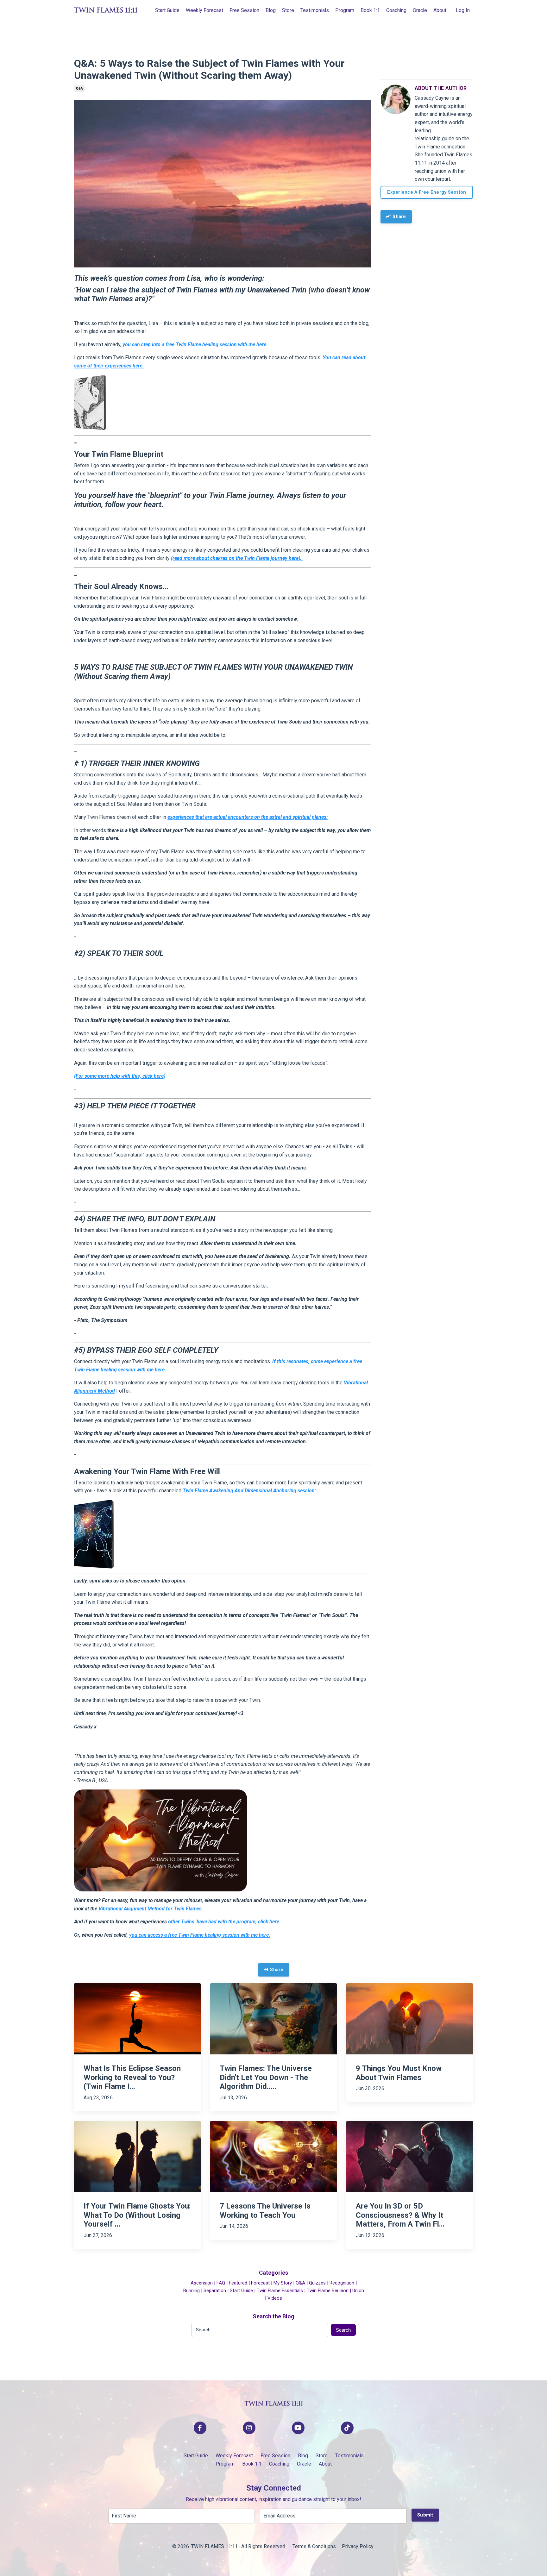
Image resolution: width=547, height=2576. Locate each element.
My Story (283, 2283)
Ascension (202, 2283)
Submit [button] (425, 2515)
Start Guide (167, 10)
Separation (215, 2291)
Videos (275, 2298)
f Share (398, 217)
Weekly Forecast (204, 10)
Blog (271, 10)
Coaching (396, 10)
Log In (463, 10)
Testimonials (315, 10)
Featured (238, 2283)
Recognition (342, 2283)
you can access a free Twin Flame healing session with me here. (200, 1935)
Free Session (244, 10)
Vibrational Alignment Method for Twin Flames (149, 1909)
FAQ (221, 2283)
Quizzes (317, 2283)
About (440, 10)
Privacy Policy (358, 2546)
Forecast (260, 2283)
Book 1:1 (370, 10)
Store (288, 10)
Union (358, 2291)
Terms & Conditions (314, 2546)
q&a (79, 88)
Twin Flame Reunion (328, 2291)
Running (192, 2291)
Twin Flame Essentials (280, 2291)
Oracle (420, 10)
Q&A (300, 2283)
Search (343, 2330)
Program (345, 10)
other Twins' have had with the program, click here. (224, 1922)
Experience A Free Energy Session (427, 192)
